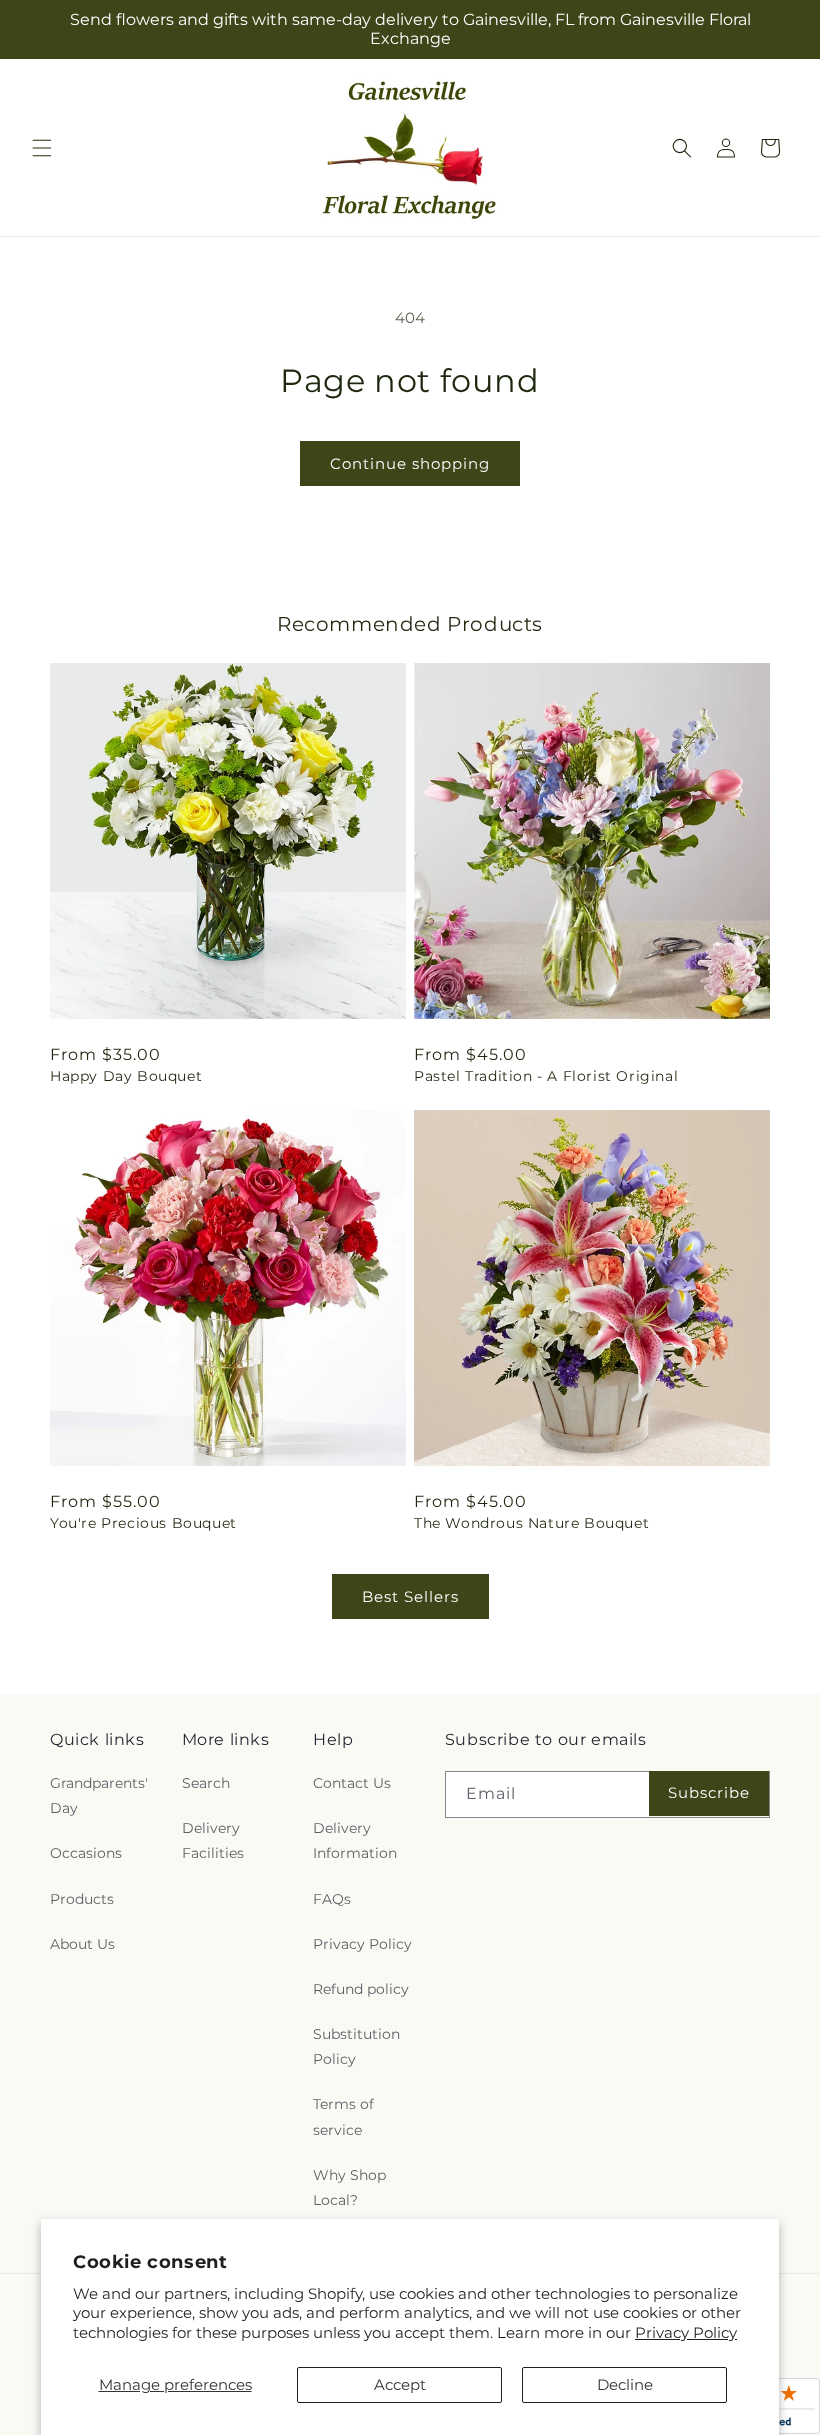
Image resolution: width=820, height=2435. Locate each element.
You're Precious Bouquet (143, 1523)
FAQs (332, 1899)
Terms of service (343, 2116)
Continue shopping (410, 463)
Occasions (86, 1853)
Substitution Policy (356, 2046)
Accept (400, 2384)
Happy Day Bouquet (126, 1076)
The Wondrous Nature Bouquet (531, 1523)
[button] (42, 148)
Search (206, 1783)
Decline (625, 2384)
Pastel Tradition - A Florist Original (546, 1076)
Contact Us (352, 1783)
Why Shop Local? (349, 2187)
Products (82, 1899)
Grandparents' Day (99, 1795)
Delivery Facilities (213, 1840)
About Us (82, 1944)
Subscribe (709, 1792)
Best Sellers (410, 1596)
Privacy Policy (686, 2332)
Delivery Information (355, 1840)
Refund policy (361, 1989)
